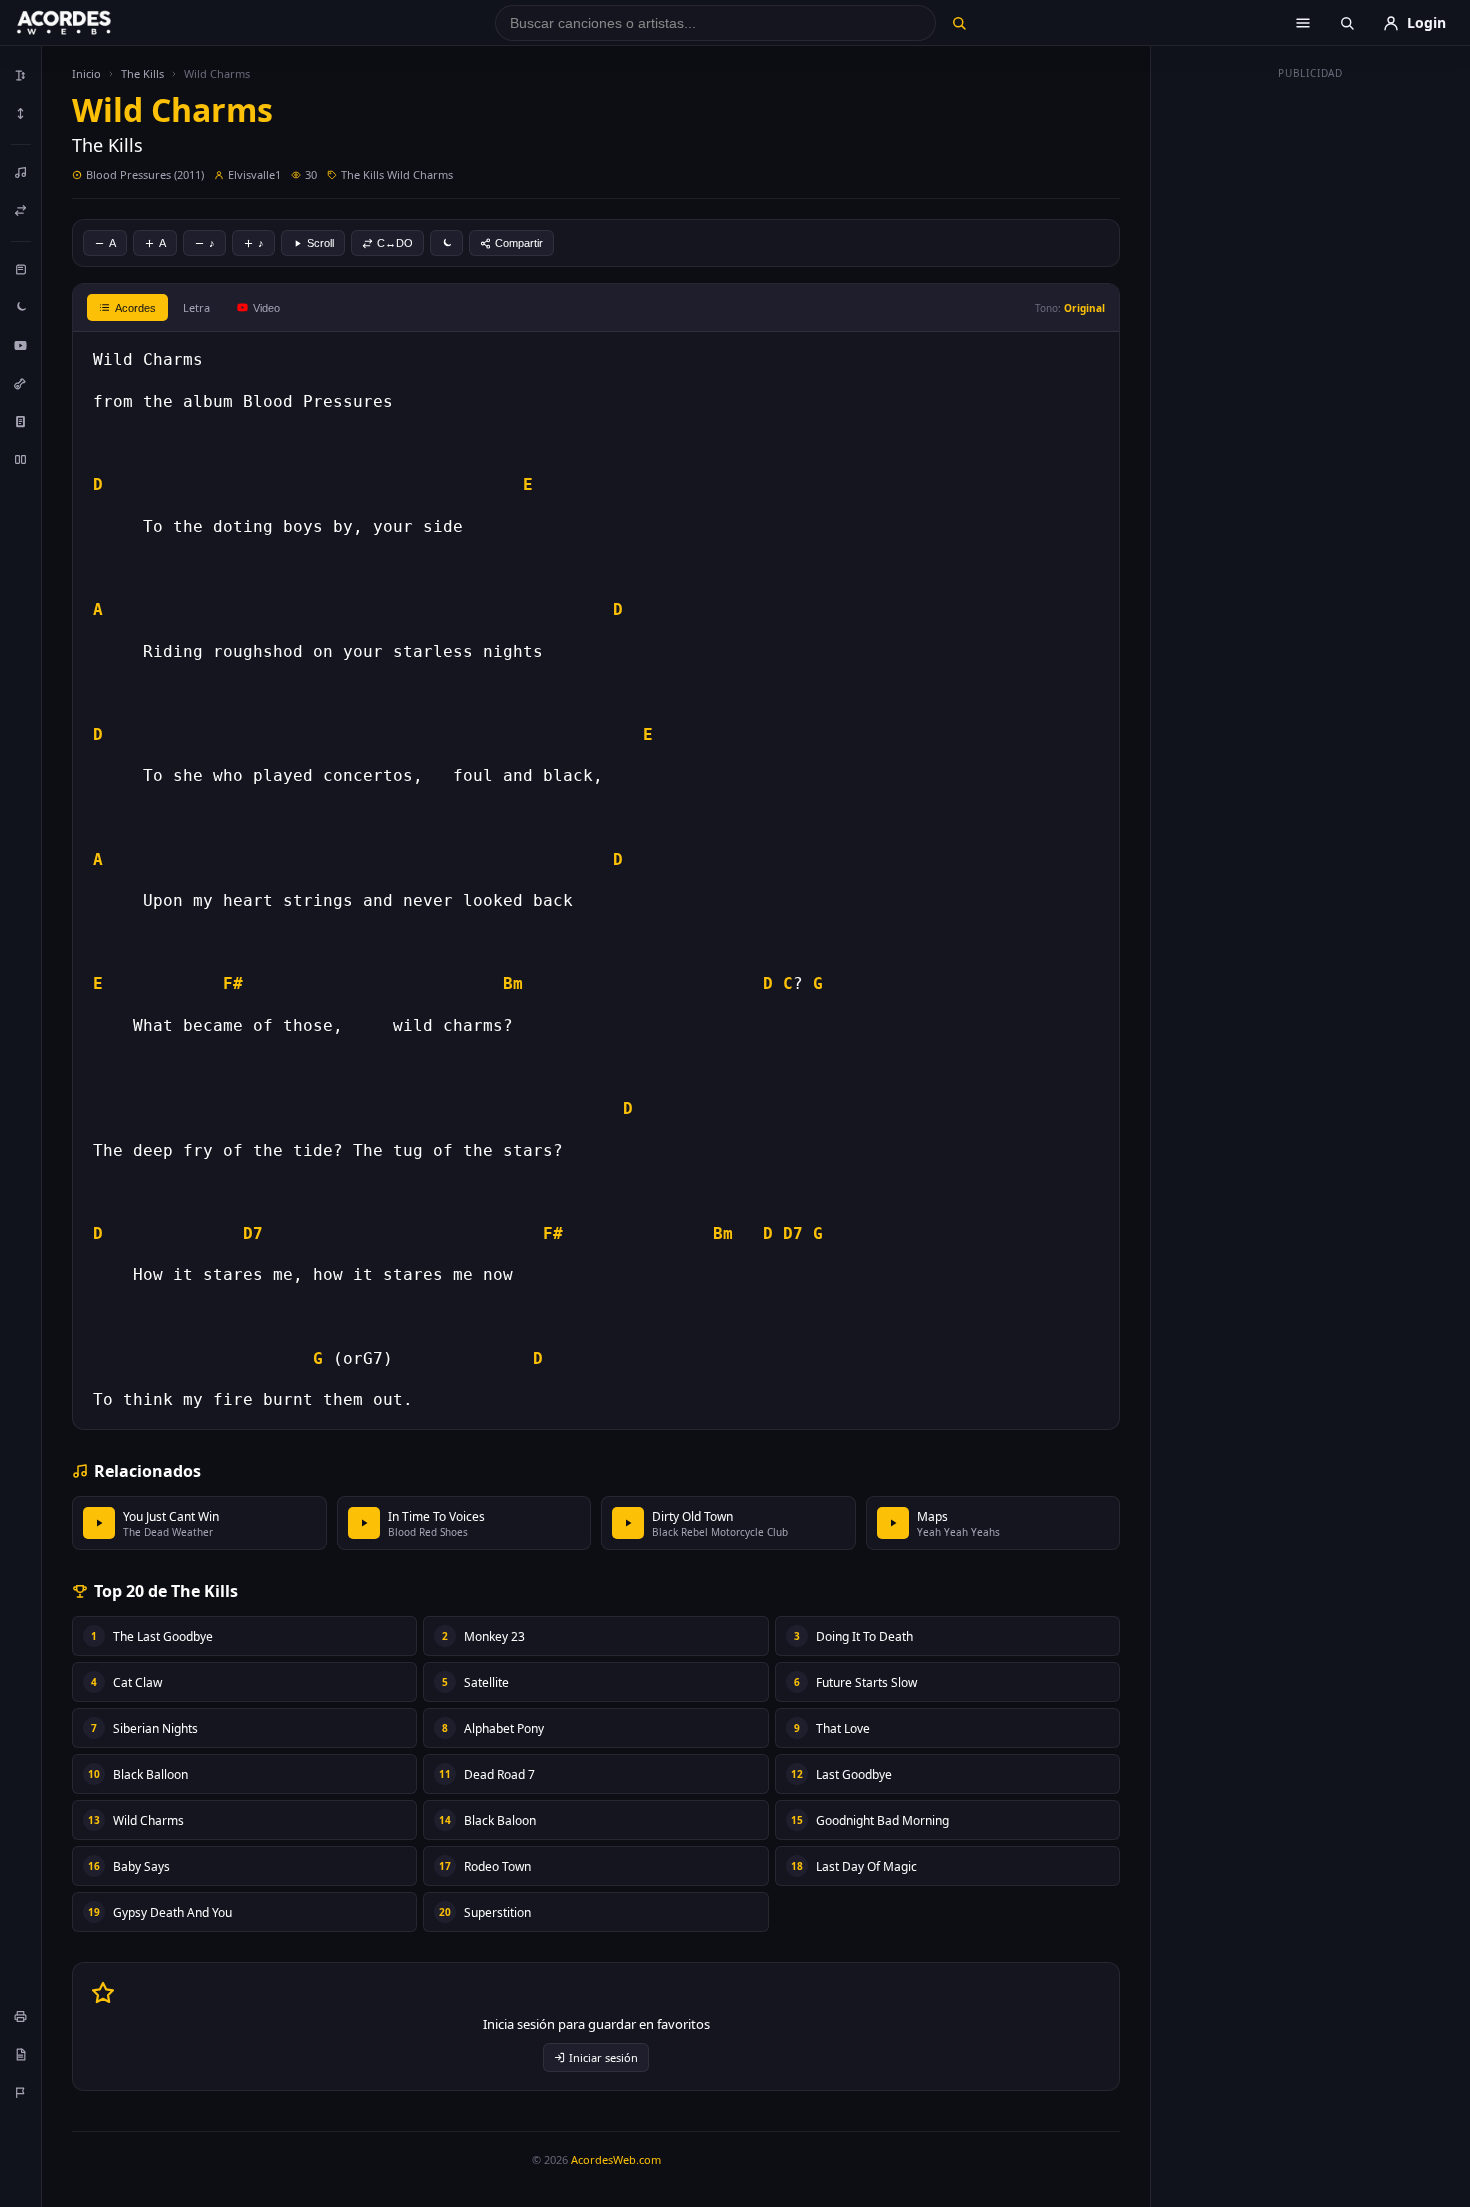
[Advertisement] (1311, 388)
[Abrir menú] (1303, 23)
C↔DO (395, 243)
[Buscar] (958, 23)
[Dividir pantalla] (21, 459)
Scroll (320, 243)
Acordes (135, 308)
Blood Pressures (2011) (145, 174)
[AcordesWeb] (89, 23)
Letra (196, 307)
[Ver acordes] (21, 421)
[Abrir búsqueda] (1347, 23)
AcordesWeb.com (616, 2159)
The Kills (142, 73)
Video (266, 308)
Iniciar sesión (603, 2057)
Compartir (519, 243)
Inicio (86, 73)
